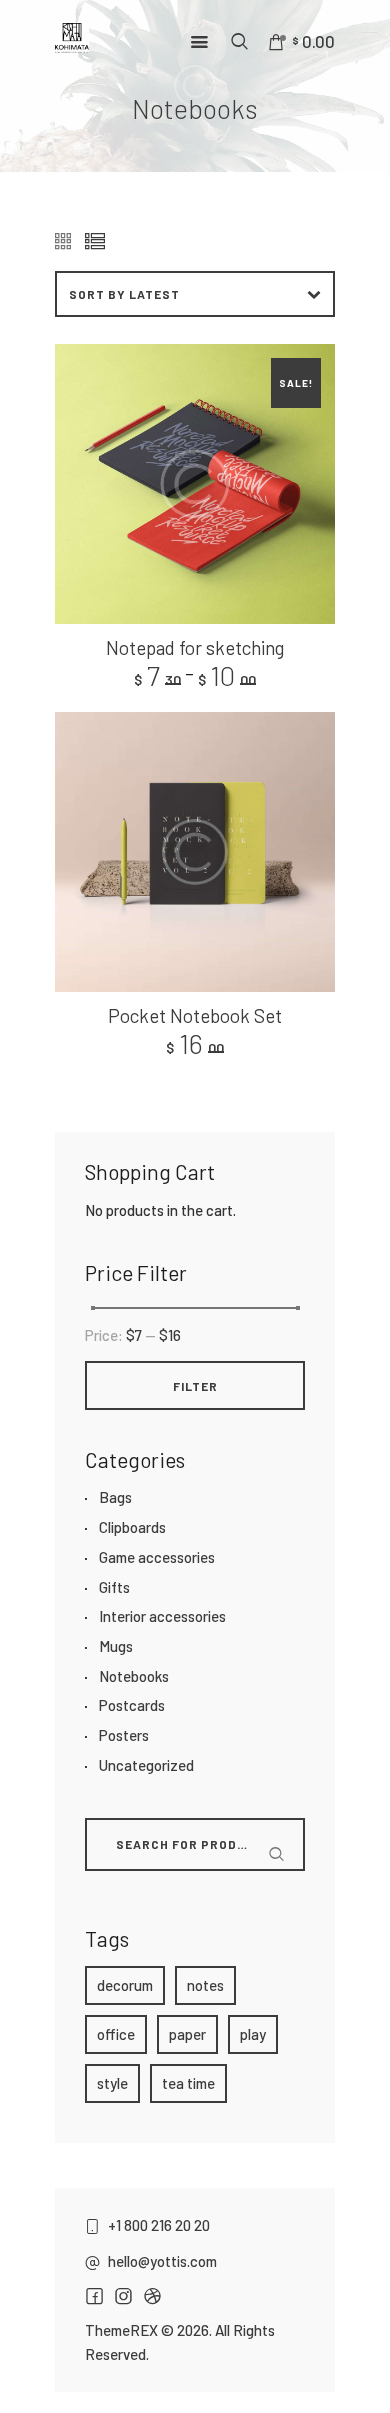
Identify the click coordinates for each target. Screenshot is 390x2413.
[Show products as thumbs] (65, 243)
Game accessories (157, 1557)
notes (205, 1985)
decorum (125, 1985)
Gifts (114, 1587)
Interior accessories (162, 1616)
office (116, 2034)
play (253, 2034)
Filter (195, 1386)
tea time (188, 2083)
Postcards (132, 1705)
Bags (115, 1497)
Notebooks (134, 1676)
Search (115, 1880)
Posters (124, 1735)
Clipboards (132, 1527)
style (112, 2083)
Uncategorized (146, 1765)
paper (187, 2034)
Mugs (116, 1646)
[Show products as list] (95, 243)
